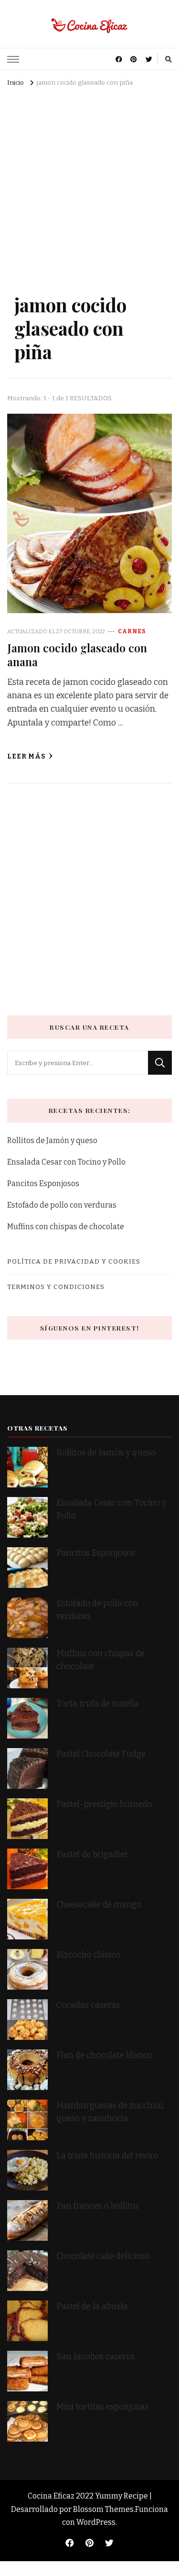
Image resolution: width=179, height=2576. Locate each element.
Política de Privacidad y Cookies (74, 1261)
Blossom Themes (103, 2509)
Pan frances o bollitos (98, 2206)
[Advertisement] (89, 184)
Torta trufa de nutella (99, 1704)
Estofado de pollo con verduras (62, 1205)
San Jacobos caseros (96, 2357)
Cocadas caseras (88, 2005)
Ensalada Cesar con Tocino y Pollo (66, 1162)
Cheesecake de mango (99, 1905)
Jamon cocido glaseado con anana (77, 655)
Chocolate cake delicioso (103, 2256)
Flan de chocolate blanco (104, 2055)
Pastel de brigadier (92, 1855)
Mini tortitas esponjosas (102, 2407)
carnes (132, 631)
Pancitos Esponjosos (43, 1183)
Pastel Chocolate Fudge (101, 1754)
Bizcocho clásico (88, 1955)
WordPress (96, 2522)
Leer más (26, 756)
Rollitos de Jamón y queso (52, 1140)
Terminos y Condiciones (56, 1287)
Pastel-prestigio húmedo (105, 1804)
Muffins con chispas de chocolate (66, 1227)
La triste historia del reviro (107, 2156)
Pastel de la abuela (92, 2306)
